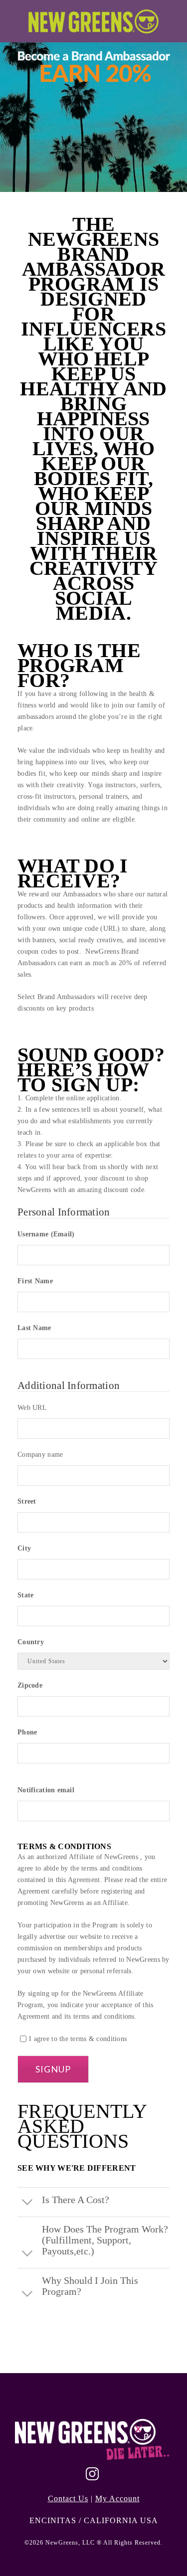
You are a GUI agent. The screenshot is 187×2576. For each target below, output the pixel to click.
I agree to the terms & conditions (78, 2039)
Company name (40, 1455)
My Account (117, 2498)
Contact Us (68, 2498)
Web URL (32, 1408)
